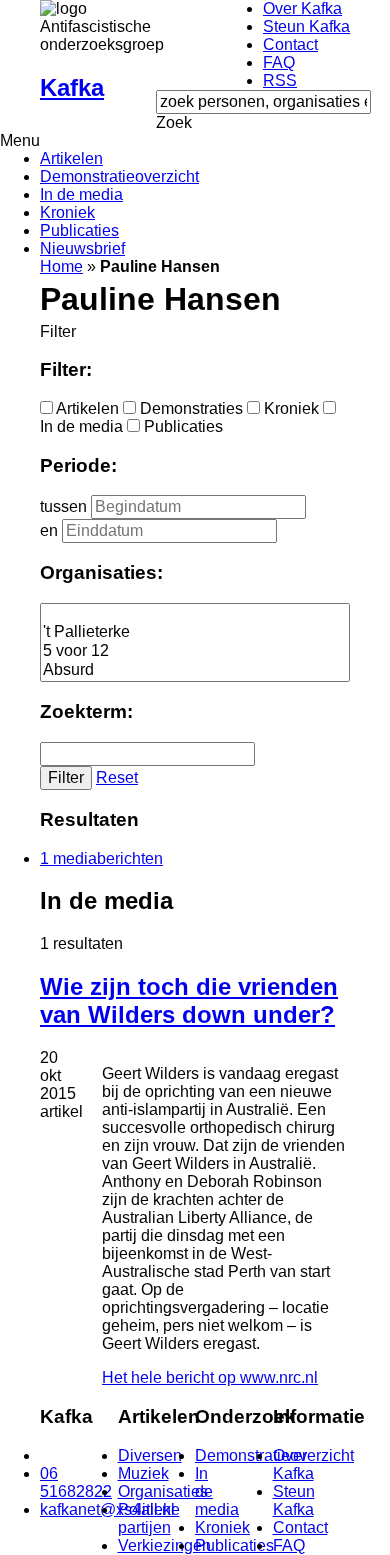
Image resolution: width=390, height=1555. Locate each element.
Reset (117, 777)
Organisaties (163, 1491)
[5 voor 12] (195, 651)
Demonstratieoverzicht (119, 176)
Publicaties (79, 230)
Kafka (72, 87)
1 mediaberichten (101, 858)
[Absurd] (195, 670)
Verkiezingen (164, 1545)
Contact (290, 44)
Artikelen (71, 158)
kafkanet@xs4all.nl (107, 1509)
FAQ (279, 62)
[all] (195, 613)
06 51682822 (76, 1482)
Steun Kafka (306, 26)
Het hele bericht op (210, 1377)
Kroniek (67, 212)
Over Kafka (302, 8)
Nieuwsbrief (82, 248)
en (49, 530)
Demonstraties (191, 408)
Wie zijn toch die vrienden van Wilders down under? (189, 1000)
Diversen (150, 1455)
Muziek (143, 1473)
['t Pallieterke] (195, 632)
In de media (81, 194)
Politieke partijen (149, 1518)
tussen (63, 506)
